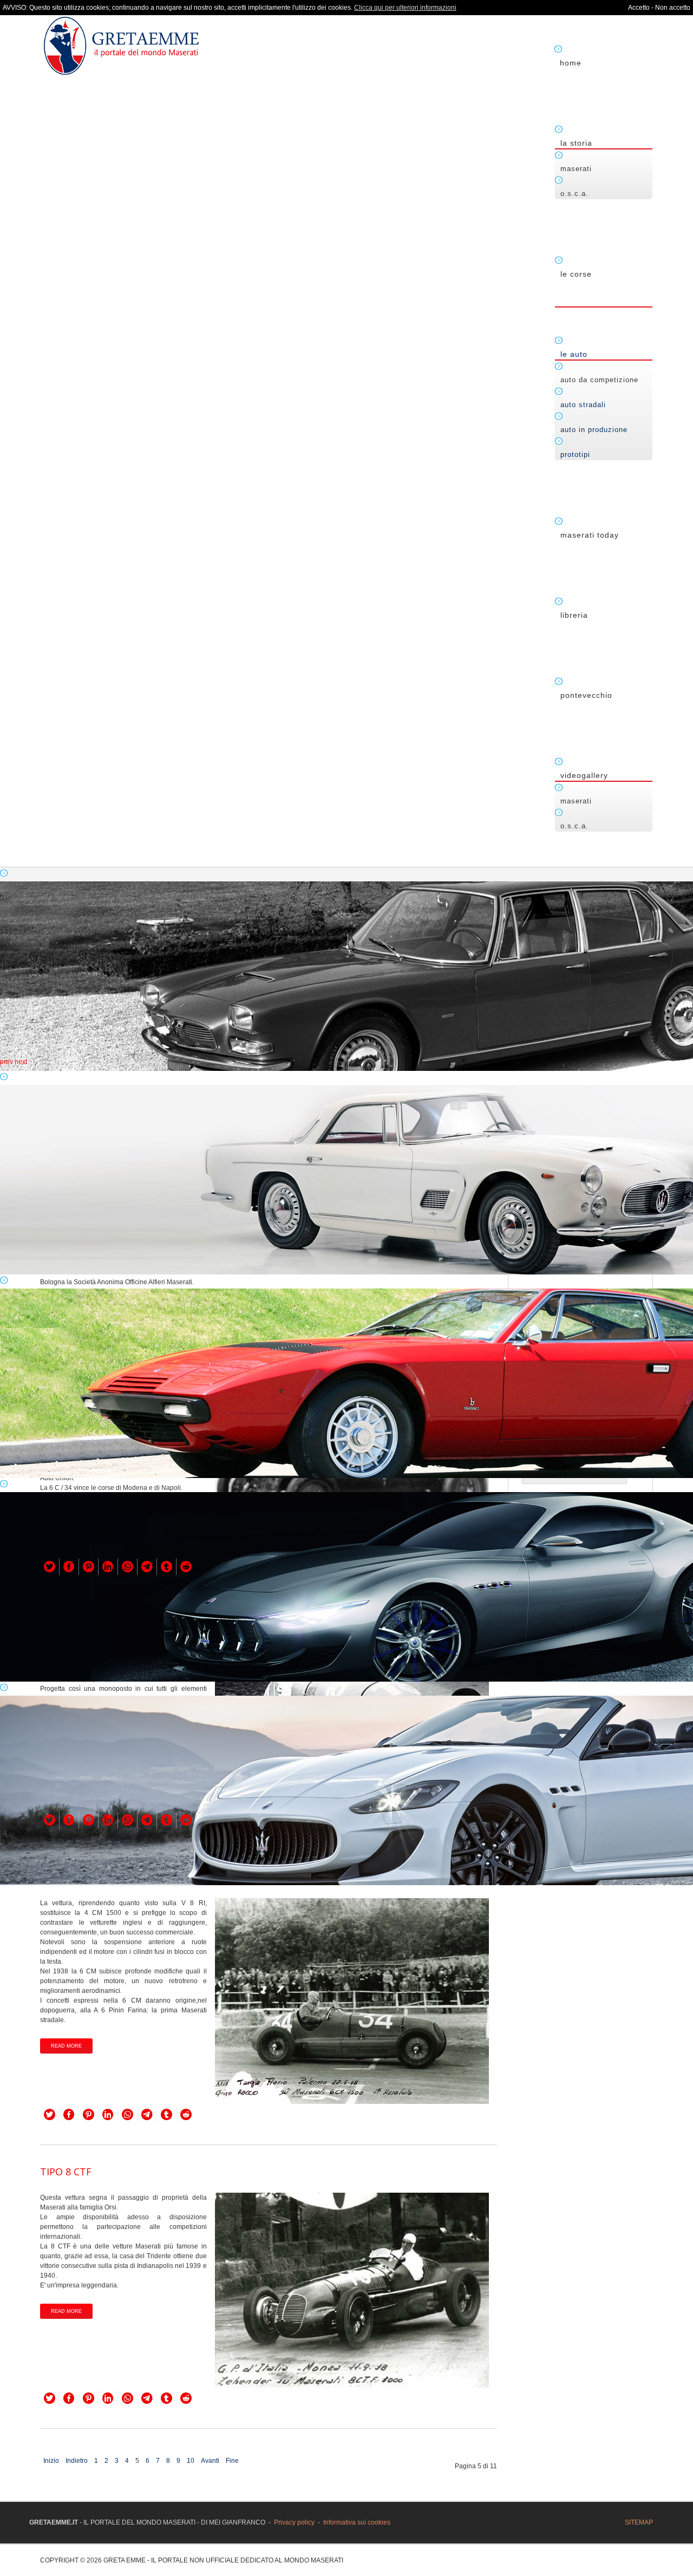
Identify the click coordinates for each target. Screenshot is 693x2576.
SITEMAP (639, 2522)
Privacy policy (294, 2522)
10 (191, 2461)
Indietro (77, 2461)
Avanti (210, 2461)
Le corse (576, 274)
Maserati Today (590, 535)
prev (6, 1062)
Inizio (51, 2461)
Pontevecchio (586, 695)
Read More (66, 2046)
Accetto (639, 8)
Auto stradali (583, 405)
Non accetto (673, 8)
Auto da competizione (599, 380)
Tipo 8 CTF (66, 2172)
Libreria (574, 615)
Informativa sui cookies (357, 2522)
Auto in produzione (594, 430)
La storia (576, 143)
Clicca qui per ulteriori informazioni (405, 8)
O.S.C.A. (574, 194)
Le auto (574, 354)
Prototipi (575, 455)
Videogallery (584, 775)
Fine (232, 2461)
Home (571, 63)
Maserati (576, 169)
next (21, 1062)
